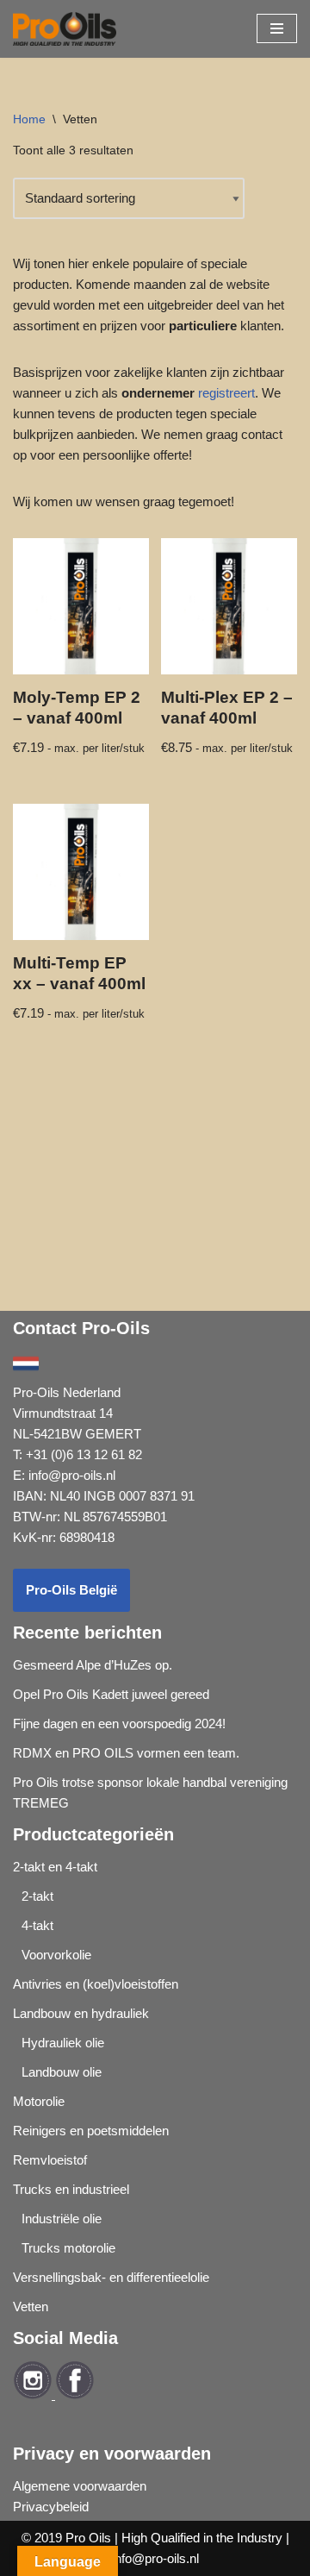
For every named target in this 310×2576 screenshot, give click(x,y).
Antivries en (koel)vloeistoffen (96, 1984)
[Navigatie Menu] (277, 28)
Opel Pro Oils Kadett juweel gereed (111, 1694)
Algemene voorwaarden (80, 2486)
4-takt (37, 1925)
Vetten (31, 2306)
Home (29, 119)
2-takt (37, 1896)
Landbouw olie (62, 2072)
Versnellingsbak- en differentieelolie (111, 2277)
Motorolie (39, 2101)
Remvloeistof (50, 2160)
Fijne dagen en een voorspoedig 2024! (119, 1724)
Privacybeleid (51, 2507)
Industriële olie (62, 2219)
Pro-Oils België (71, 1590)
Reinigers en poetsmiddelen (91, 2131)
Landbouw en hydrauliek (81, 2013)
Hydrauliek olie (63, 2043)
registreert (226, 393)
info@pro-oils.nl (72, 1475)
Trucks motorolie (68, 2248)
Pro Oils (88, 2538)
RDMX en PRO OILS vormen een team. (126, 1753)
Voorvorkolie (56, 1955)
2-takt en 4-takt (55, 1867)
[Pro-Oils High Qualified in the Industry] (65, 29)
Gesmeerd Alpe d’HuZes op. (93, 1665)
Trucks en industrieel (71, 2189)
